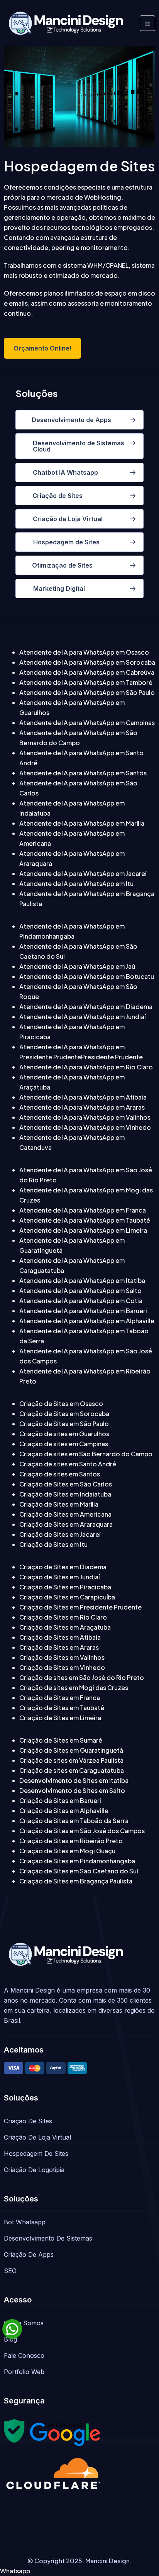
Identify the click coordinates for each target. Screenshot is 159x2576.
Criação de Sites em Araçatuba (65, 1627)
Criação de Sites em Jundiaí (59, 1577)
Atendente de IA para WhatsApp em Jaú (77, 966)
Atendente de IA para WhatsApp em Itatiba (82, 1280)
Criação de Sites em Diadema (63, 1567)
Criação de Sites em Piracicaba (65, 1587)
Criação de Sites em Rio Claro (63, 1617)
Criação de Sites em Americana (65, 1514)
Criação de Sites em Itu (53, 1544)
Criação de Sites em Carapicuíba (67, 1597)
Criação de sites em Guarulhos (64, 1434)
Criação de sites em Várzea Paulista (71, 1760)
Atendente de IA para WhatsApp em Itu (76, 883)
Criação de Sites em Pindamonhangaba (77, 1861)
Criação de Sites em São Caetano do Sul (79, 1871)
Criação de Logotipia (34, 2170)
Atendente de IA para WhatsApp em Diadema (86, 1007)
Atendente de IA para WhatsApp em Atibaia (83, 1097)
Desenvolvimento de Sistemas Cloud (79, 446)
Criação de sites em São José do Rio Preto (82, 1677)
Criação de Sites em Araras (59, 1647)
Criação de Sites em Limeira (60, 1718)
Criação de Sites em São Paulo (64, 1424)
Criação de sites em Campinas (64, 1444)
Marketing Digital (59, 588)
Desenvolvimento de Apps (71, 420)
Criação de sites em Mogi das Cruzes (74, 1687)
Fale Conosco (24, 2355)
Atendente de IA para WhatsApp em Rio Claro (86, 1067)
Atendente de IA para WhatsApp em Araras (82, 1107)
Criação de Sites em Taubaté (62, 1708)
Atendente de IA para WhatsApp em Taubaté (85, 1220)
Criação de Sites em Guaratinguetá (71, 1750)
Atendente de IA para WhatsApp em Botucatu (87, 976)
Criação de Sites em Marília (59, 1504)
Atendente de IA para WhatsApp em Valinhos (85, 1117)
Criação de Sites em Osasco (61, 1403)
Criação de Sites (58, 496)
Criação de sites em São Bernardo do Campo (86, 1454)
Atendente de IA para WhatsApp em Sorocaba (87, 662)
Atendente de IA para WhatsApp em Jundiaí (82, 1017)
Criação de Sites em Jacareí (60, 1534)
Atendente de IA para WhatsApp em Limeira (83, 1230)
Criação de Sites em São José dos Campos (82, 1831)
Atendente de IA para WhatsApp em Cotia (81, 1301)
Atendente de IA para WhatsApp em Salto (80, 1291)
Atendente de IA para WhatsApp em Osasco (84, 652)
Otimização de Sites (62, 565)
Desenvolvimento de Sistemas (48, 2238)
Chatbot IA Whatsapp (65, 472)
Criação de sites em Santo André (68, 1464)
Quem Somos (24, 2323)
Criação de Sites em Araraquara (66, 1524)
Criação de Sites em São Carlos (66, 1484)
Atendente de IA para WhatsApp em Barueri (83, 1311)
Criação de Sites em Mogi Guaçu (67, 1851)
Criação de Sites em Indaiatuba (65, 1494)
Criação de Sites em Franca (60, 1698)
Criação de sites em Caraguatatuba (72, 1770)
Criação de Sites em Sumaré (61, 1740)
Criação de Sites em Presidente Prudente (80, 1607)
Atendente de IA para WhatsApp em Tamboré (86, 682)
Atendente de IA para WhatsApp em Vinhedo (85, 1127)
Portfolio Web (24, 2372)
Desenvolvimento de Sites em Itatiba (74, 1780)
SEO (10, 2271)
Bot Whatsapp (25, 2222)
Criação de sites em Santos (60, 1474)
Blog (10, 2339)
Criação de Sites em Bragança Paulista (76, 1881)
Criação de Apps (29, 2254)
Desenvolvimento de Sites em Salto (72, 1790)
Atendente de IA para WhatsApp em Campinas (87, 723)
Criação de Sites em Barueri (60, 1800)
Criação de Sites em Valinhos (62, 1657)
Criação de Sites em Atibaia (60, 1637)
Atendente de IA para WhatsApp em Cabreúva (87, 672)
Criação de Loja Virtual (68, 519)
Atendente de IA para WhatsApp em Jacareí (83, 873)
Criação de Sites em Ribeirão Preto (71, 1841)
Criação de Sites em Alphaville (64, 1811)
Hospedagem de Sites (66, 542)
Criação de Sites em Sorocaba (64, 1414)
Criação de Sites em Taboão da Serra (74, 1821)
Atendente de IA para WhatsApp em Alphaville (87, 1321)
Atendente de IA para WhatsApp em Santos (83, 773)
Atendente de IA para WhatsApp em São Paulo (87, 692)
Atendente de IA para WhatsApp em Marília (82, 823)
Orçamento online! (42, 348)
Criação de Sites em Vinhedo (62, 1667)
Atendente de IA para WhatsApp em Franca (83, 1210)
